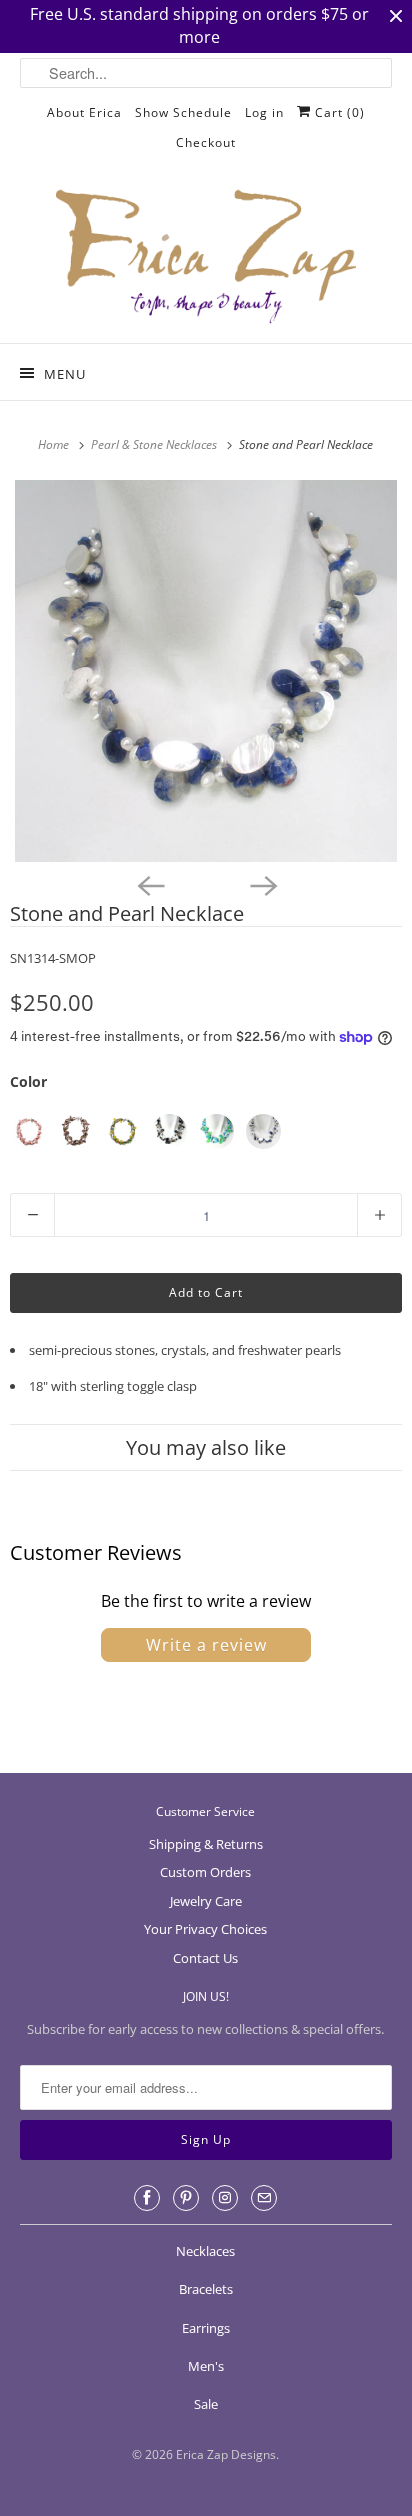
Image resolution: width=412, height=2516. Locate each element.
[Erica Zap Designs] (205, 258)
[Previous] (150, 884)
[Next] (262, 884)
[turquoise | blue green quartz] (216, 1131)
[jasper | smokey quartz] (75, 1131)
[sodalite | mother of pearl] (263, 1131)
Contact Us (205, 1958)
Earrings (206, 2328)
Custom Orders (205, 1872)
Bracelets (206, 2289)
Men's (206, 2366)
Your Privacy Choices (205, 1929)
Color (28, 1081)
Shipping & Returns (206, 1844)
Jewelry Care (206, 1901)
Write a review (206, 1645)
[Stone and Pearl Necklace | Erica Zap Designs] (206, 671)
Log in (264, 112)
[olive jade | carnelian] (122, 1131)
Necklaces (205, 2251)
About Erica (84, 112)
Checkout (206, 142)
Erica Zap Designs (226, 2454)
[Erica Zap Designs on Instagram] (225, 2198)
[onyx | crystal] (169, 1131)
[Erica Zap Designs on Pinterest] (186, 2198)
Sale (206, 2404)
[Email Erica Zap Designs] (264, 2198)
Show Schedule (183, 112)
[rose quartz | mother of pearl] (28, 1131)
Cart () (338, 112)
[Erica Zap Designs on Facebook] (147, 2198)
